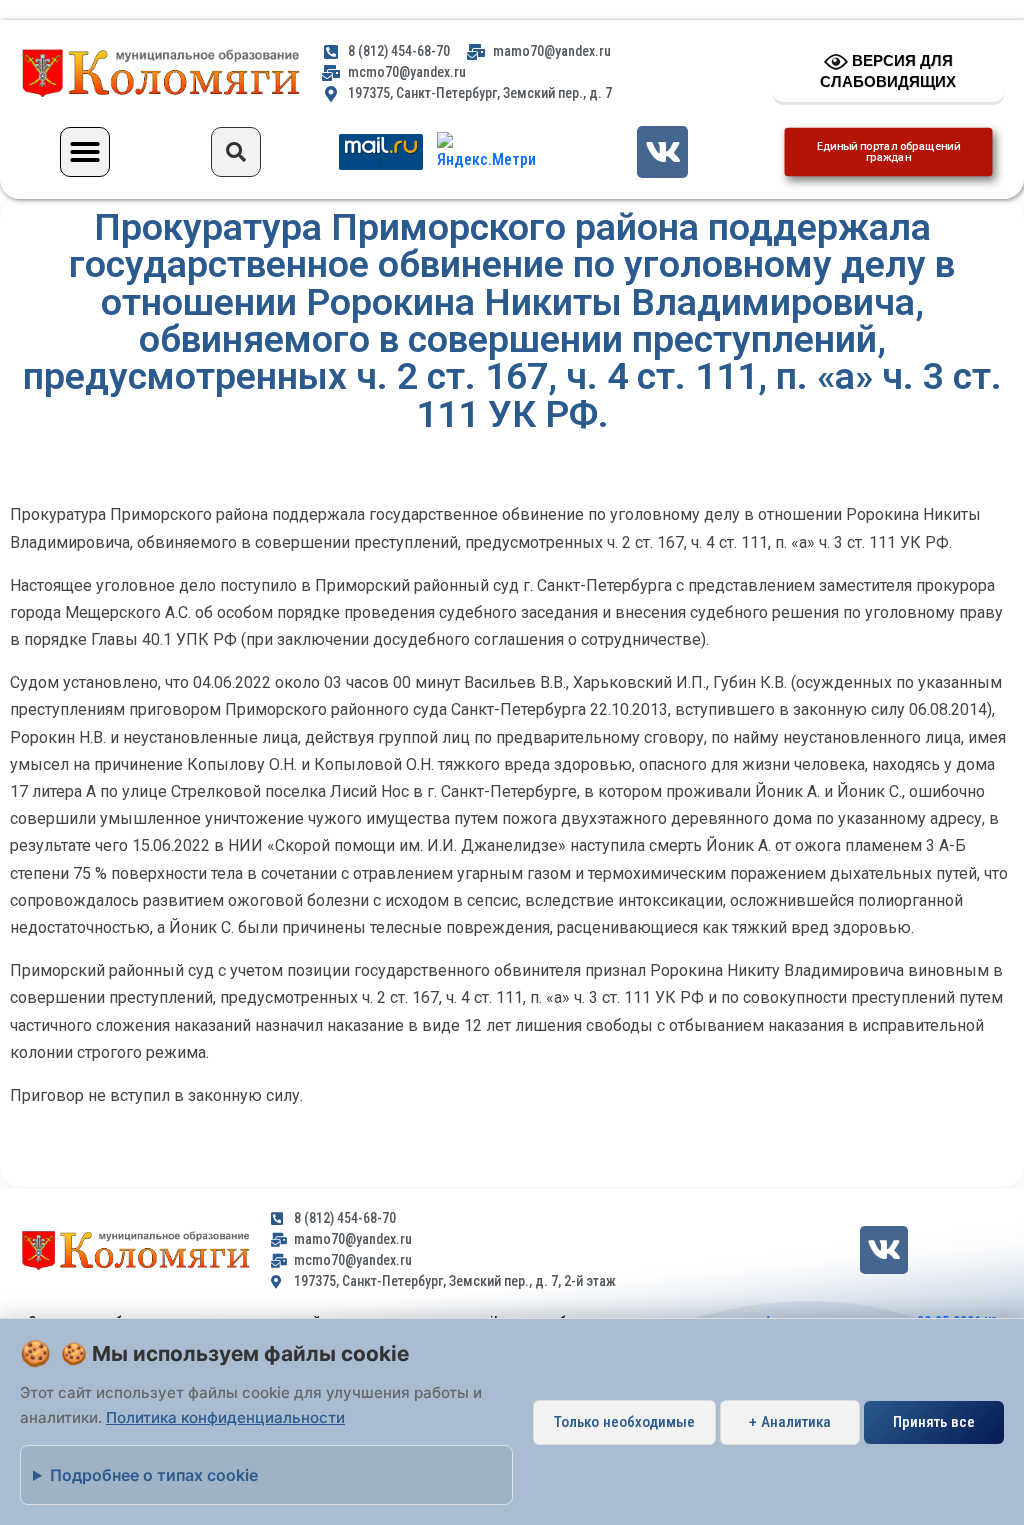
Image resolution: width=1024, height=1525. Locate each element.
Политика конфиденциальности (225, 1417)
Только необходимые (624, 1422)
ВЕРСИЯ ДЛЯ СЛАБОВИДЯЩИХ (888, 71)
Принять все (934, 1422)
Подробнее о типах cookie (154, 1475)
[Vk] (662, 151)
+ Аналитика (790, 1422)
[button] (85, 152)
